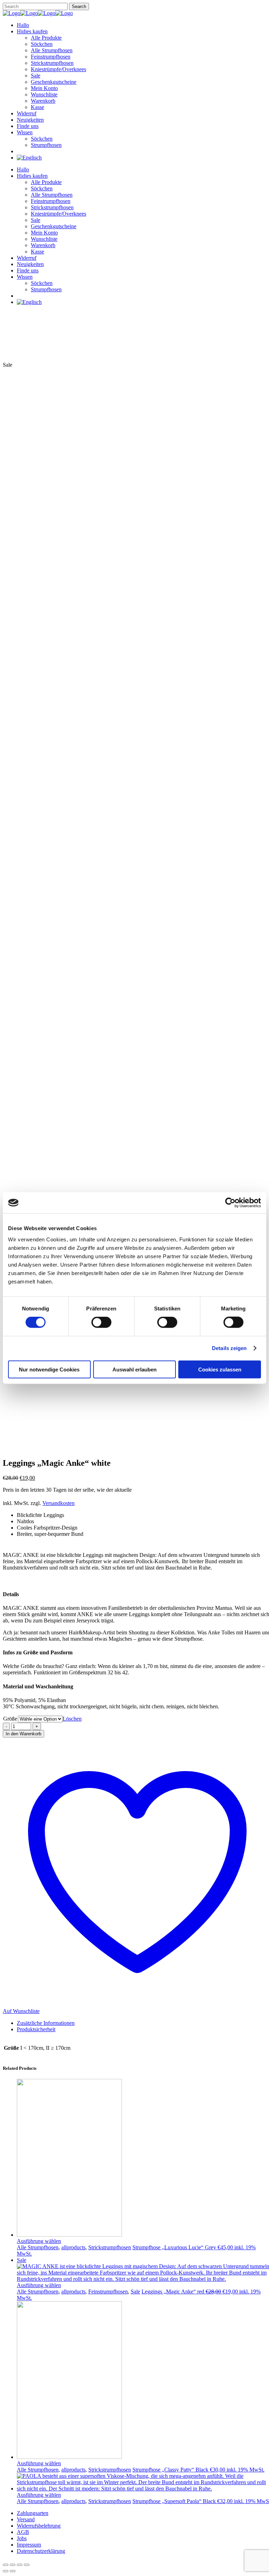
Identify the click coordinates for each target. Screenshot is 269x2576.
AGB (23, 2532)
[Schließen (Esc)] (27, 2565)
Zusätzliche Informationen (46, 2023)
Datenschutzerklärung (41, 2551)
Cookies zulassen (220, 1369)
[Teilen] (20, 2565)
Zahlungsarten (33, 2513)
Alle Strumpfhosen (38, 2247)
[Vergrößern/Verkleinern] (6, 2565)
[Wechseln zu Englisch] (29, 158)
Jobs (22, 2538)
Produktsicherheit (36, 2029)
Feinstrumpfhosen (108, 2292)
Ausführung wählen (39, 2241)
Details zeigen (229, 1348)
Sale (135, 2292)
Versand (26, 2519)
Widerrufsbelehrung (39, 2526)
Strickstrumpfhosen (110, 2247)
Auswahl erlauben (134, 1369)
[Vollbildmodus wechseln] (13, 2565)
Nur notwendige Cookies (49, 1369)
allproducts (73, 2247)
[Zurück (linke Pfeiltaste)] (6, 2571)
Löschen (72, 1719)
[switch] (101, 1322)
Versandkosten (58, 1503)
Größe (10, 1719)
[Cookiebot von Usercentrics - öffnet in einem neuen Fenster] (230, 1203)
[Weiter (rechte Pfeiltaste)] (13, 2571)
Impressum (29, 2545)
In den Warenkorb (23, 1734)
